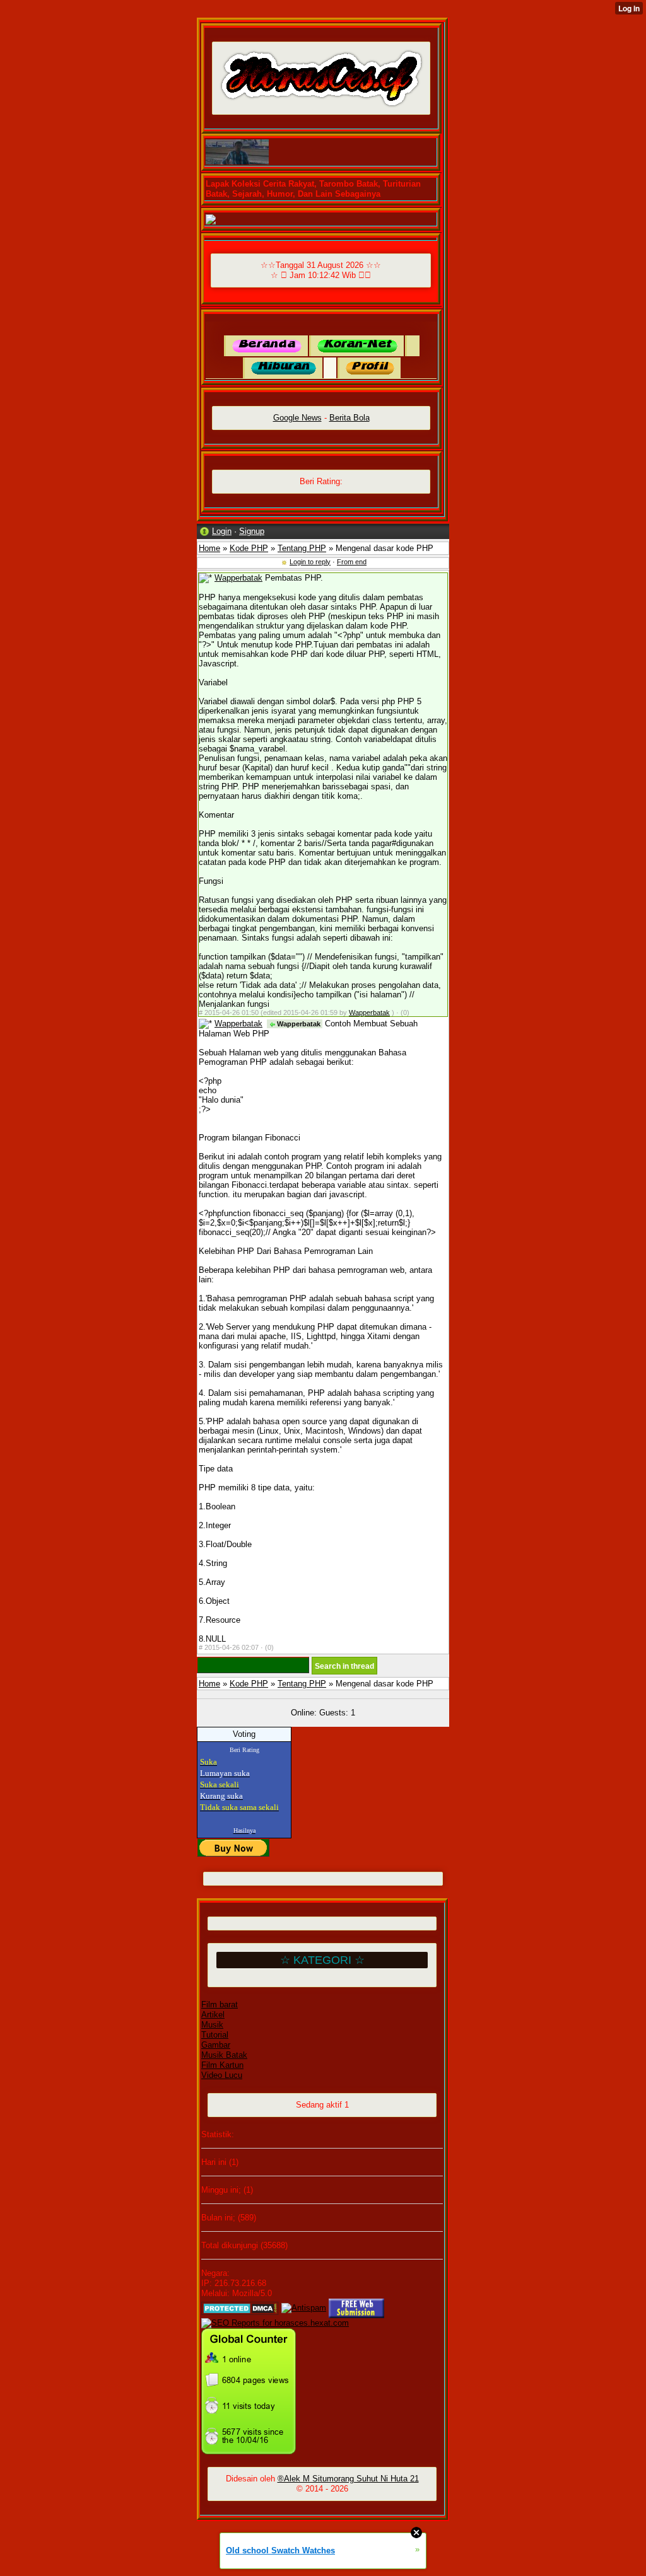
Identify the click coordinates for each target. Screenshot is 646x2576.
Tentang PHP (302, 548)
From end (352, 562)
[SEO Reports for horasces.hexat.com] (275, 2323)
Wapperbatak (238, 578)
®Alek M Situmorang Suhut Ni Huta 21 (348, 2479)
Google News (297, 418)
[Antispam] (304, 2308)
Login (222, 531)
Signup (252, 531)
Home (209, 548)
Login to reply (310, 562)
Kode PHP (249, 548)
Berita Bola (349, 418)
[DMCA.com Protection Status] (240, 2308)
